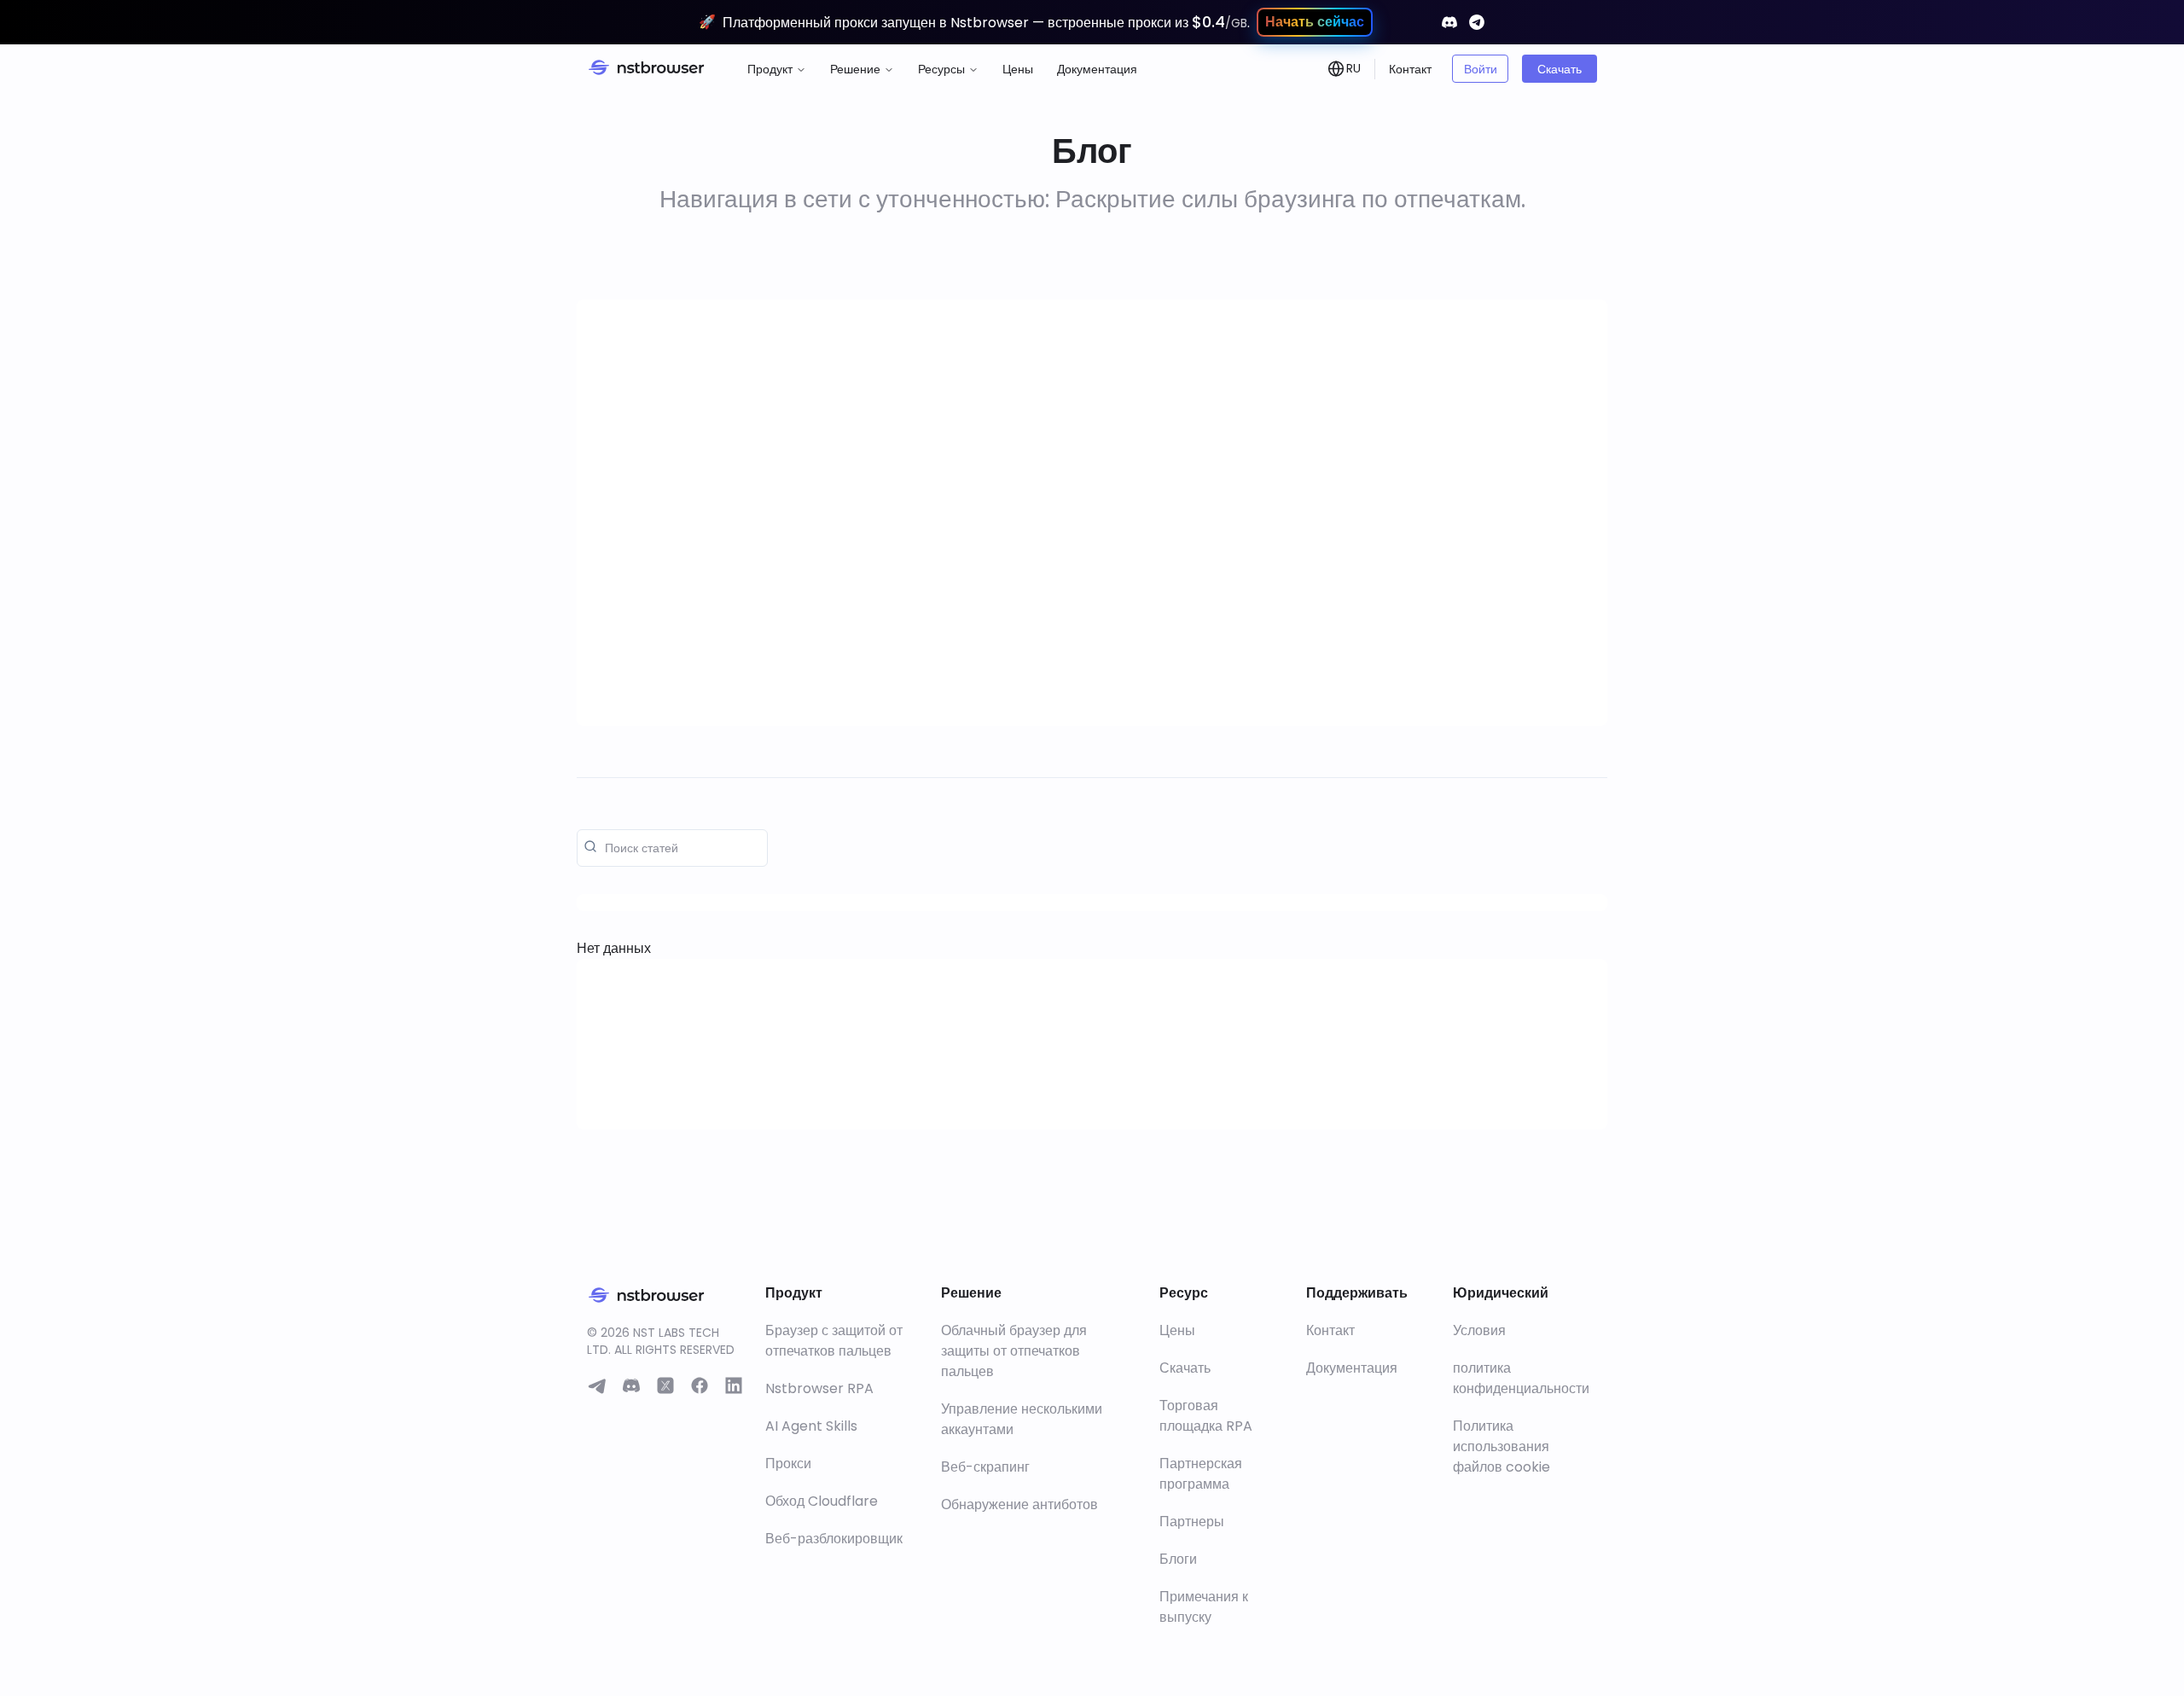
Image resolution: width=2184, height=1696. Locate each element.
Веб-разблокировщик (834, 1539)
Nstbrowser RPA (819, 1388)
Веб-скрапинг (985, 1467)
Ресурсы (941, 69)
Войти (1481, 69)
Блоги (1178, 1559)
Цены (1018, 69)
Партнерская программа (1201, 1474)
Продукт (770, 69)
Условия (1479, 1330)
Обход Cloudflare (822, 1501)
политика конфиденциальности (1521, 1378)
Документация (1097, 69)
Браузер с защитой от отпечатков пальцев (834, 1341)
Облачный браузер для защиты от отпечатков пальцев (1014, 1351)
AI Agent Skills (811, 1426)
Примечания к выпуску (1204, 1607)
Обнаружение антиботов (1019, 1504)
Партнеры (1192, 1522)
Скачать (1560, 69)
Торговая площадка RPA (1206, 1416)
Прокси (788, 1464)
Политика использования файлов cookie (1501, 1446)
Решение (855, 69)
